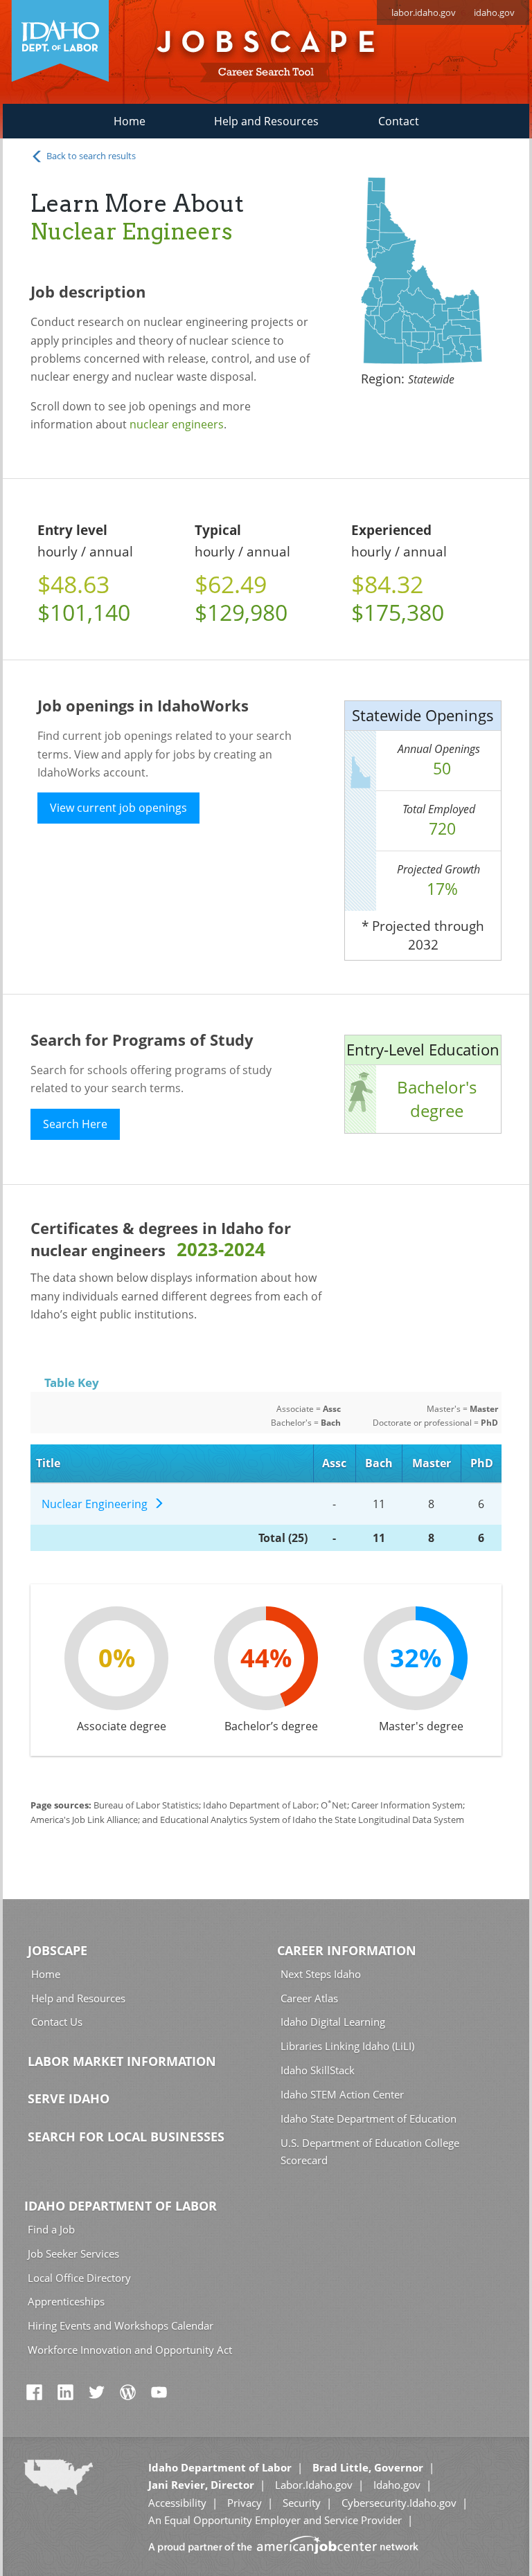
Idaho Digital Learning (333, 2022)
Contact (399, 121)
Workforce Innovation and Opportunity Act (130, 2350)
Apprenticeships (66, 2301)
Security (302, 2503)
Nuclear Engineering (97, 1504)
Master (432, 1463)
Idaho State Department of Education (369, 2119)
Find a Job (51, 2229)
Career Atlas (309, 1998)
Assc (334, 1463)
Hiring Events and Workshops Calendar (121, 2325)
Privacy (245, 2503)
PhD (482, 1463)
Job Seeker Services (73, 2253)
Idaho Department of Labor (121, 2206)
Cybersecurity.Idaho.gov (399, 2503)
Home (130, 121)
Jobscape (57, 1950)
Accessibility (177, 2503)
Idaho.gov (397, 2485)
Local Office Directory (79, 2278)
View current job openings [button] (118, 808)
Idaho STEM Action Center (342, 2094)
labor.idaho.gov (424, 12)
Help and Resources (266, 121)
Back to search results (90, 156)
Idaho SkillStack (318, 2070)
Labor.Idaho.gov (314, 2485)
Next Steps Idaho (321, 1974)
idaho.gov (494, 12)
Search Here (75, 1124)
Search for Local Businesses (126, 2137)
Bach (379, 1463)
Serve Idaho (69, 2098)
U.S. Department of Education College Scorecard (370, 2151)
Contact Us (57, 2022)
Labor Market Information (122, 2061)
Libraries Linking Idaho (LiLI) (347, 2046)
